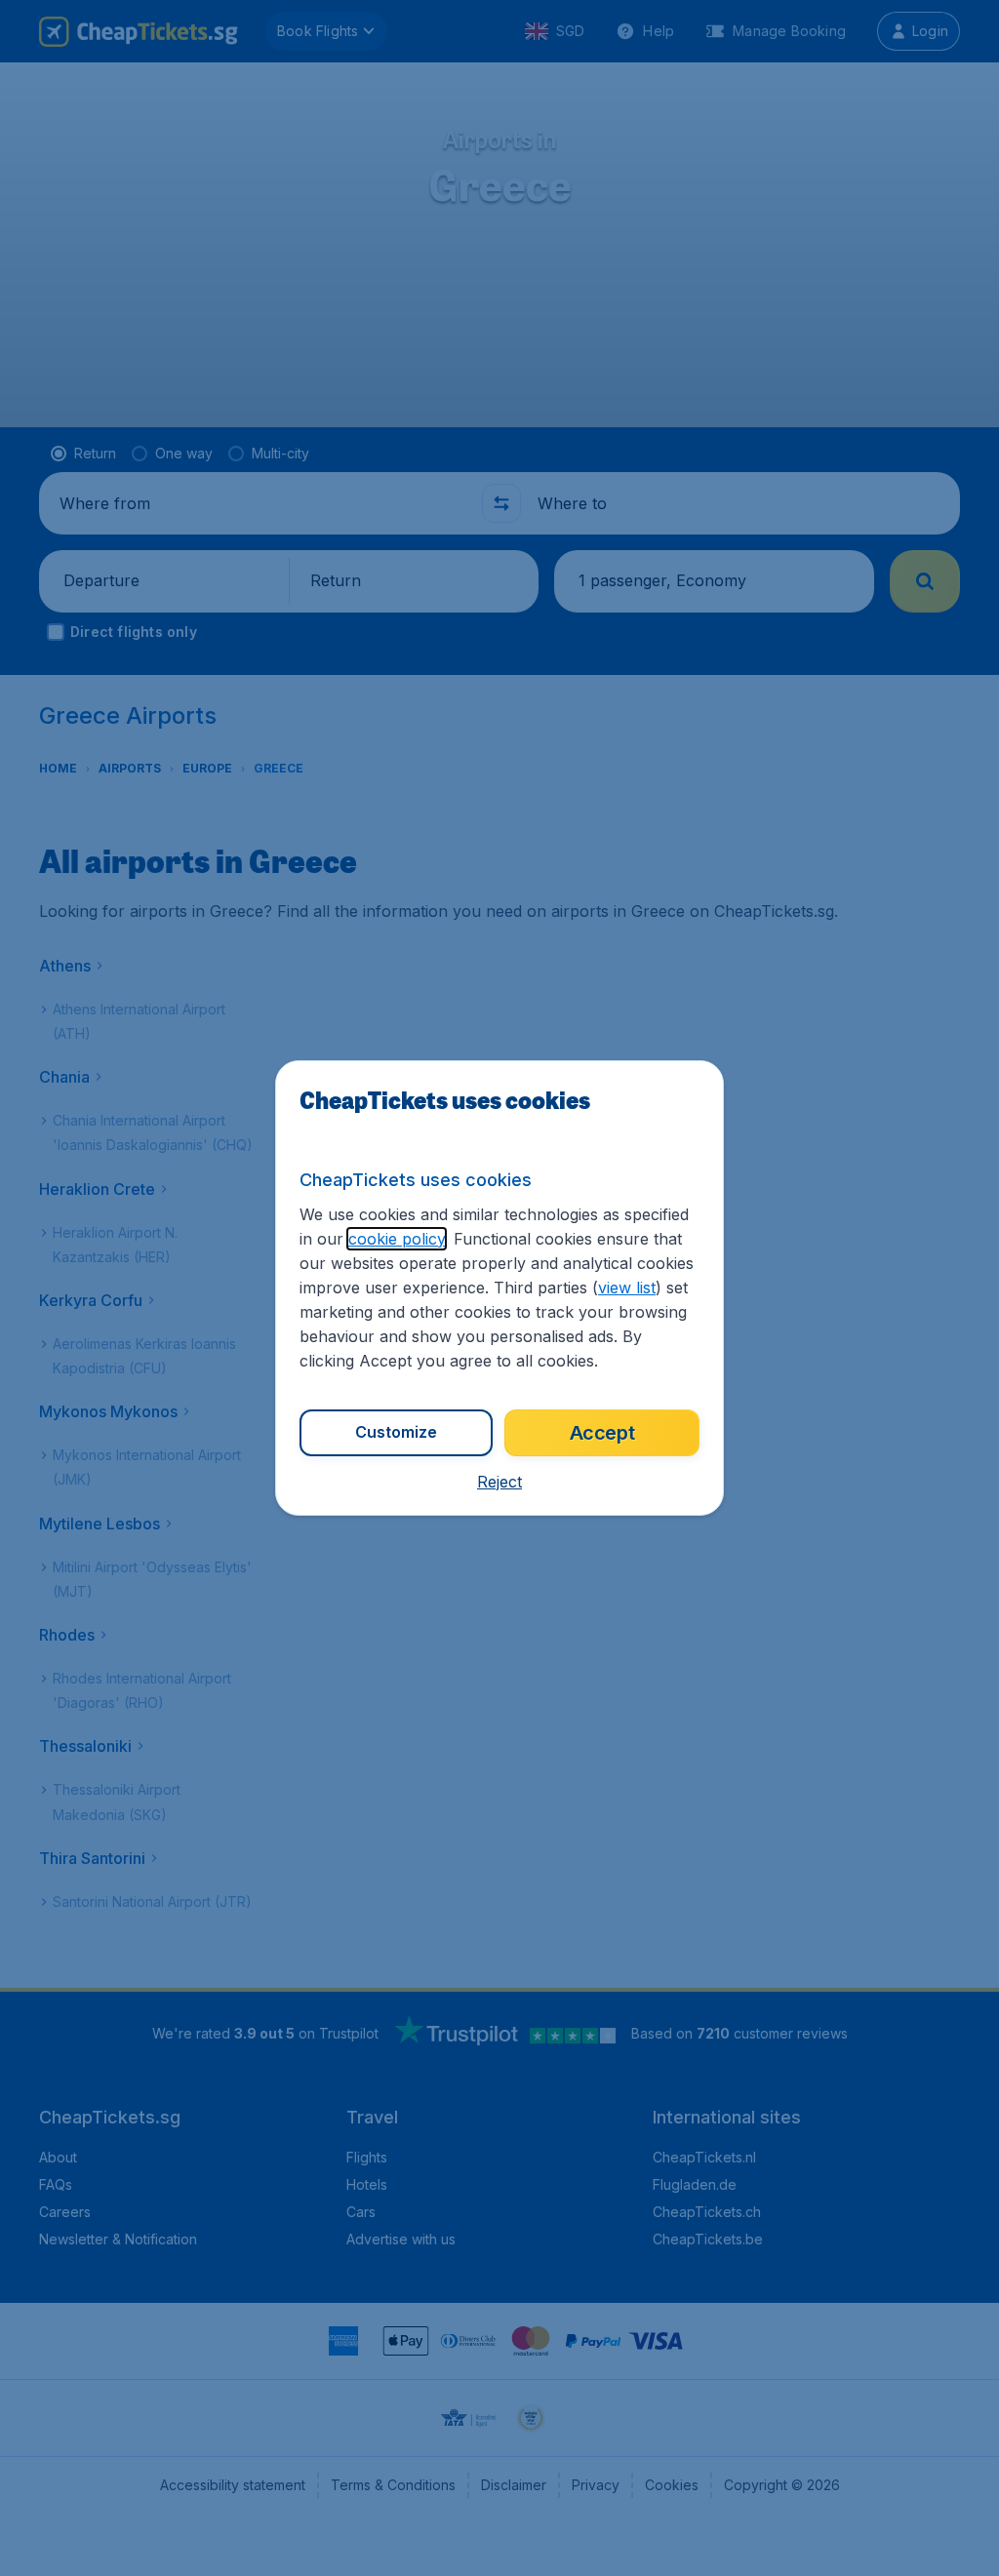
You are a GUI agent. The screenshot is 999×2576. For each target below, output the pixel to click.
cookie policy (397, 1239)
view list (627, 1288)
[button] (499, 1482)
